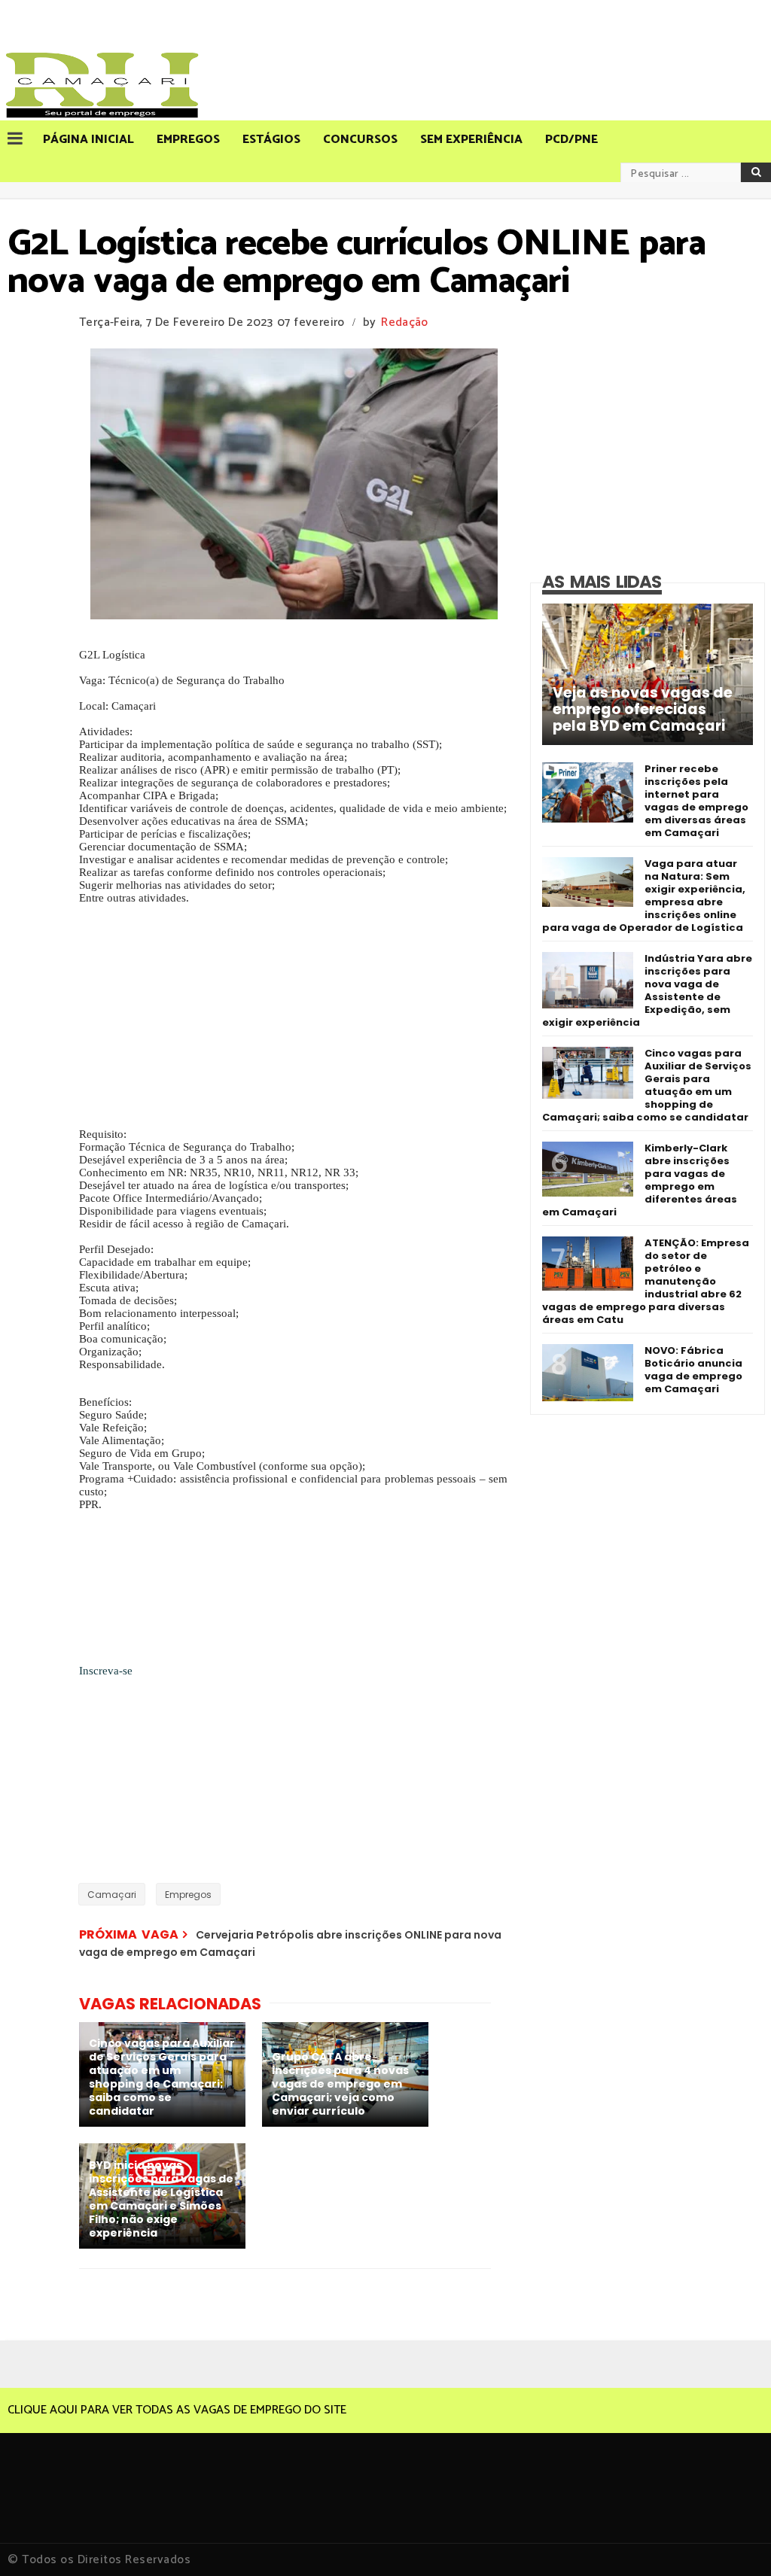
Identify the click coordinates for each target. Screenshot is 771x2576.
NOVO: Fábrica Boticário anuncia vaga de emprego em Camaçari (693, 1370)
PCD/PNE (571, 140)
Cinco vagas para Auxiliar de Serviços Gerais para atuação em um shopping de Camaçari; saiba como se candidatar (647, 1085)
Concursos (360, 140)
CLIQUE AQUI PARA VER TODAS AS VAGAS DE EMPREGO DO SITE (177, 2410)
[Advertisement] (293, 1023)
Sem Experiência (471, 140)
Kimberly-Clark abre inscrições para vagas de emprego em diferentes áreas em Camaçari (640, 1180)
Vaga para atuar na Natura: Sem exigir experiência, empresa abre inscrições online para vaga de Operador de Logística (644, 896)
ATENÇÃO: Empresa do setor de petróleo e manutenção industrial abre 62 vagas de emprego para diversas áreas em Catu (646, 1281)
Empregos (188, 140)
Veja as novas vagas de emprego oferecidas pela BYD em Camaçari (643, 710)
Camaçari (112, 1895)
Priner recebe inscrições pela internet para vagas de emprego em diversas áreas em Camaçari (696, 801)
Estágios (271, 140)
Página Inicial (88, 140)
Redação (404, 322)
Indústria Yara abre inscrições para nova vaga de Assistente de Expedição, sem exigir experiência (647, 990)
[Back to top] (734, 2540)
